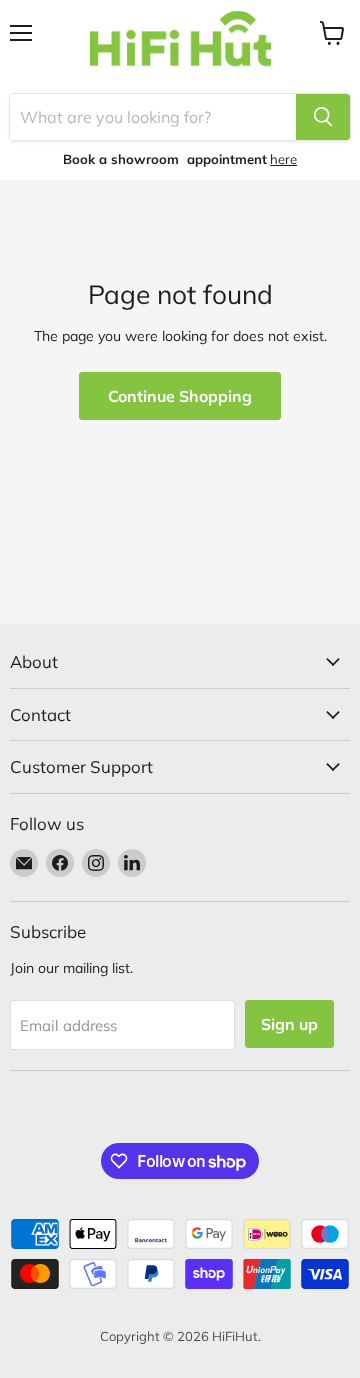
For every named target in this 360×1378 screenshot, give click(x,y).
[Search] (323, 117)
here (283, 159)
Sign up (289, 1024)
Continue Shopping (180, 396)
